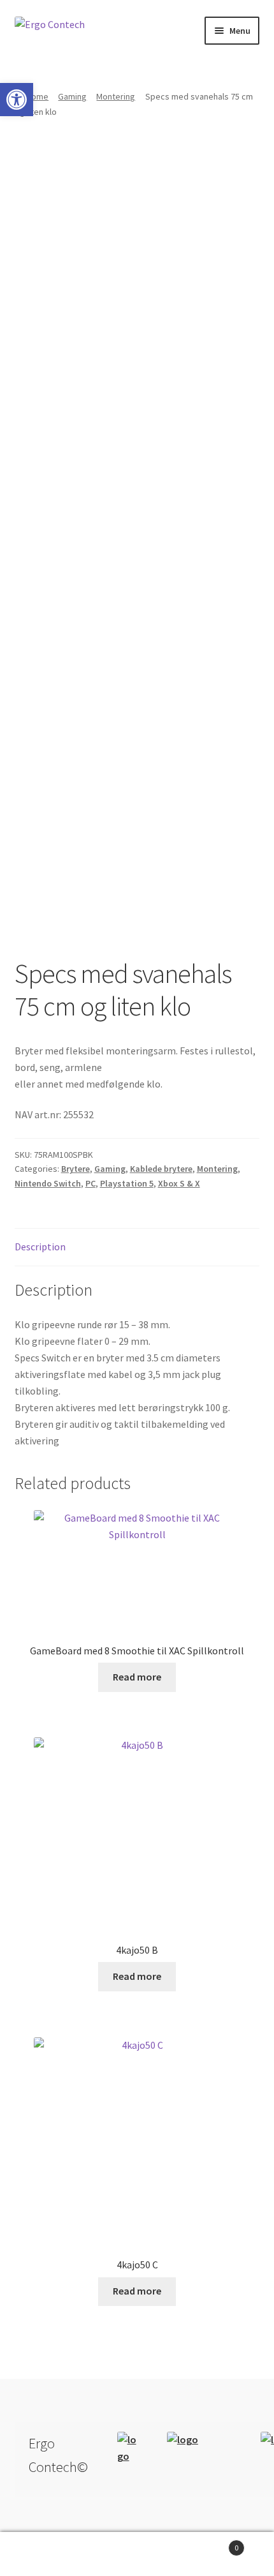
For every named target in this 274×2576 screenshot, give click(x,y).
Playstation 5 (127, 1183)
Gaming (72, 96)
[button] (17, 100)
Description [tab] (40, 1247)
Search (137, 2554)
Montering (116, 96)
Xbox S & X (179, 1183)
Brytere (76, 1169)
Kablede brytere (161, 1169)
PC (90, 1183)
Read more (137, 1677)
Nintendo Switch (48, 1183)
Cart (211, 2543)
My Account (46, 2554)
